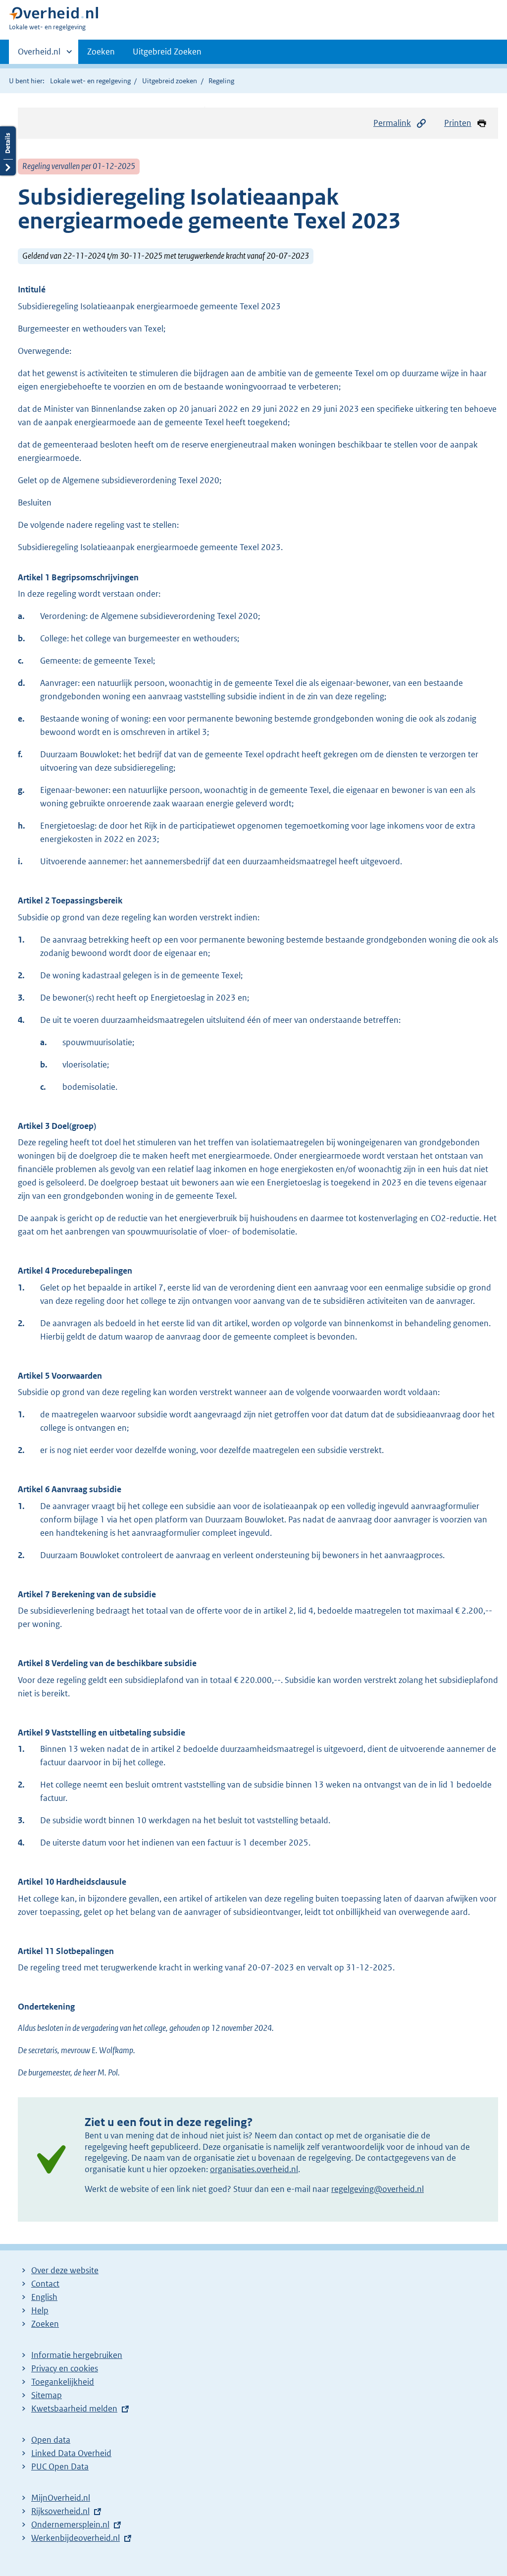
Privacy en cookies (65, 2368)
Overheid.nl (39, 55)
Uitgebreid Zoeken (167, 52)
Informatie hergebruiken (77, 2355)
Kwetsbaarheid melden (74, 2408)
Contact (45, 2284)
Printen (458, 123)
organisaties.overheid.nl (254, 2169)
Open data (51, 2440)
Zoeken (101, 52)
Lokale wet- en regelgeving (90, 81)
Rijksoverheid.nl (60, 2511)
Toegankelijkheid (63, 2382)
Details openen (8, 151)
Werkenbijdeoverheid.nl (76, 2538)
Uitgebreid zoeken (170, 81)
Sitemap (47, 2395)
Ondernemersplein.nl (70, 2524)
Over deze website (65, 2270)
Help (40, 2310)
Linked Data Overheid (71, 2453)
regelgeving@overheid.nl (378, 2189)
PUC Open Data (60, 2466)
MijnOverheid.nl (61, 2498)
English (44, 2297)
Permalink (392, 123)
